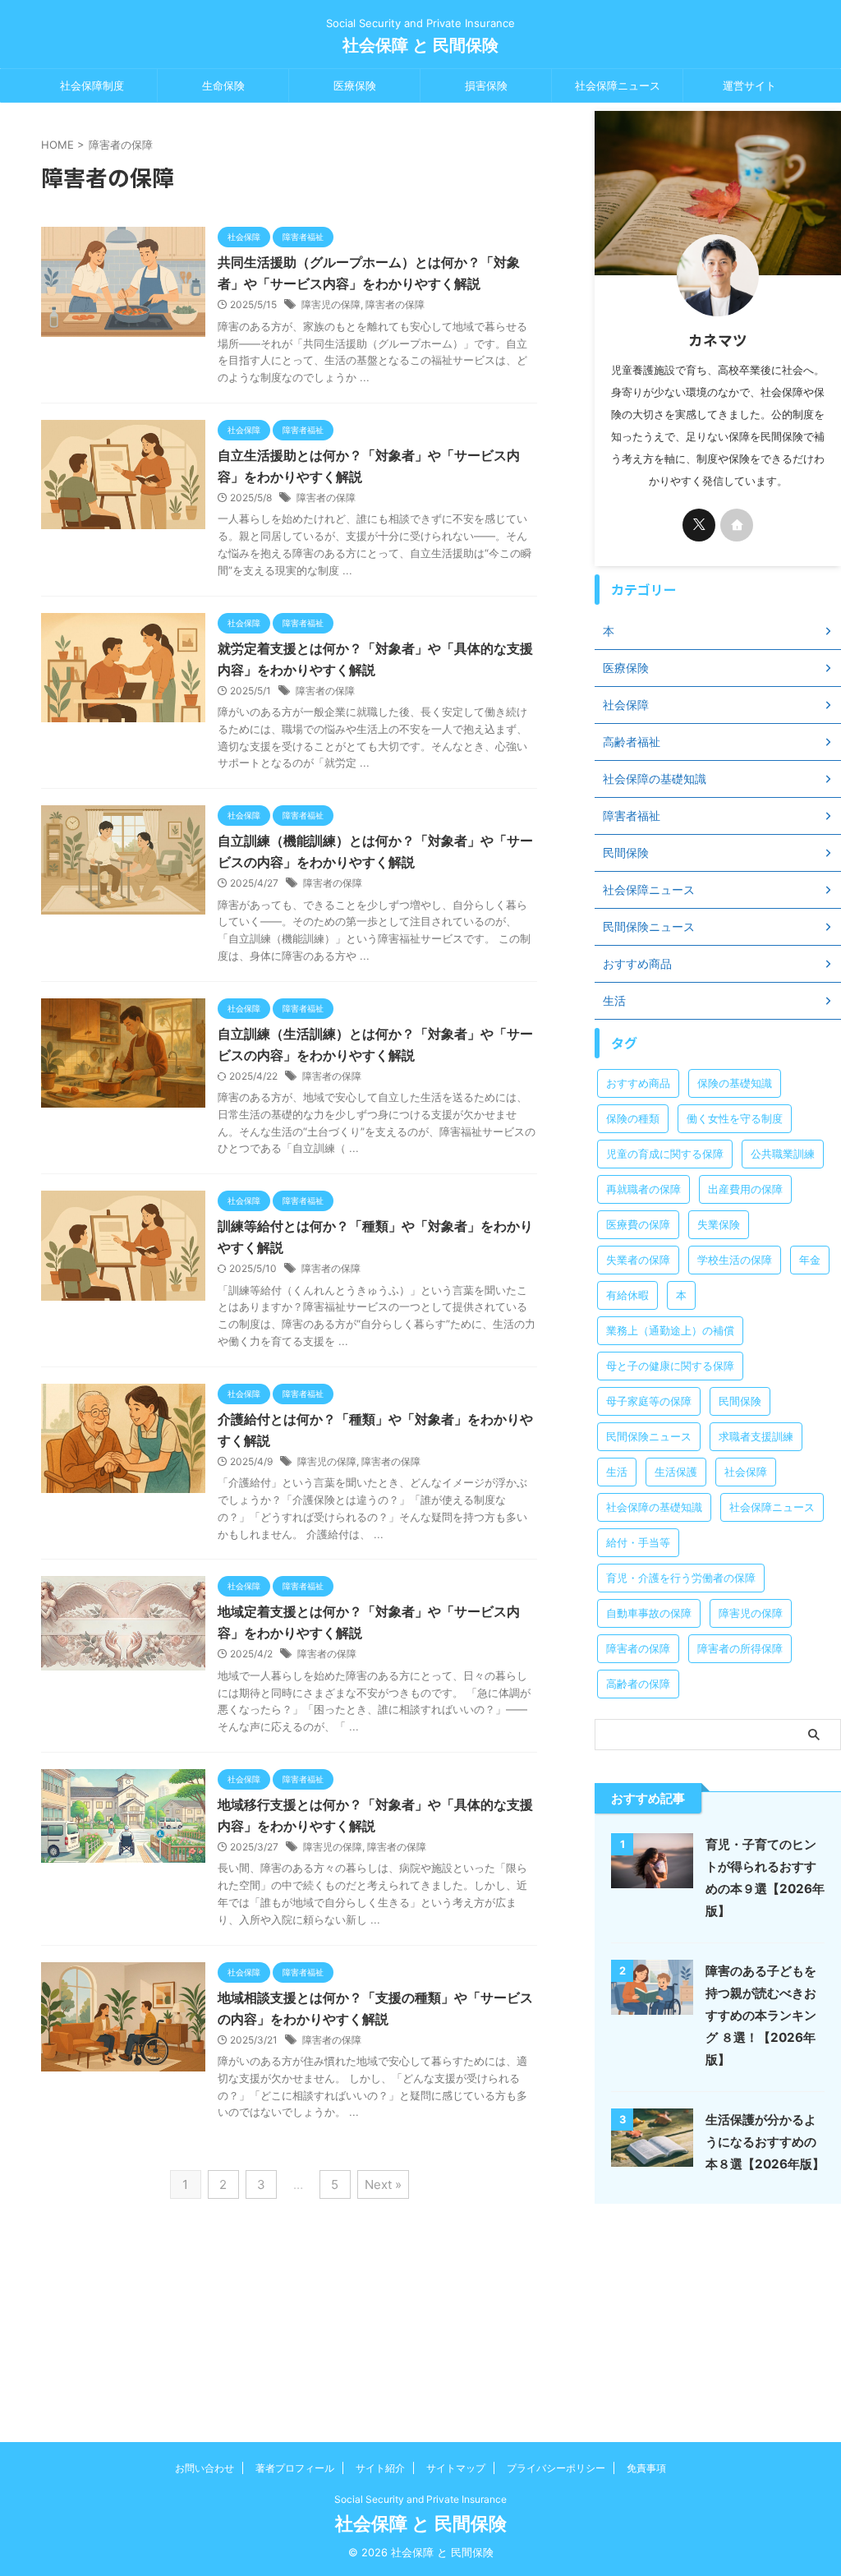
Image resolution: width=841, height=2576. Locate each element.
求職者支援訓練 (756, 1436)
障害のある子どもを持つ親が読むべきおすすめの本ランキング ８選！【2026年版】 (761, 2015)
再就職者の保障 (643, 1189)
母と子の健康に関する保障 (670, 1366)
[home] (737, 525)
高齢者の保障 (638, 1684)
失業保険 (719, 1224)
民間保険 (740, 1401)
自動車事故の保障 (649, 1613)
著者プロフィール (295, 2468)
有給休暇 (627, 1295)
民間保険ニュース (649, 1436)
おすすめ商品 (638, 1083)
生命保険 (223, 85)
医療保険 (355, 85)
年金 (810, 1260)
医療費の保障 (638, 1224)
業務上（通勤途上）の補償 (670, 1330)
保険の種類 (633, 1118)
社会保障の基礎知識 (654, 1507)
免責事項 (646, 2468)
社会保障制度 (92, 85)
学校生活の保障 (735, 1260)
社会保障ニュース (618, 85)
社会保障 (746, 1472)
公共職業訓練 (783, 1154)
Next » (383, 2184)
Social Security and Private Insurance (420, 2499)
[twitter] (699, 525)
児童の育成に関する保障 (665, 1154)
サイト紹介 (380, 2468)
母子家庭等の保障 (649, 1401)
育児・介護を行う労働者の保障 (681, 1578)
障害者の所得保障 (740, 1648)
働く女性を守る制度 (735, 1118)
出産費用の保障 (745, 1189)
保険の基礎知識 (735, 1083)
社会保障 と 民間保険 (420, 45)
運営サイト (749, 85)
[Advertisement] (718, 2315)
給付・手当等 (638, 1542)
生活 (617, 1472)
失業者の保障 (638, 1260)
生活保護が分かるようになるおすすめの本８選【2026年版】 (765, 2142)
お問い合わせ (205, 2468)
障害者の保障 (395, 304)
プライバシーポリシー (556, 2468)
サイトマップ (456, 2468)
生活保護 (676, 1472)
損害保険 (486, 85)
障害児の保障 (331, 304)
